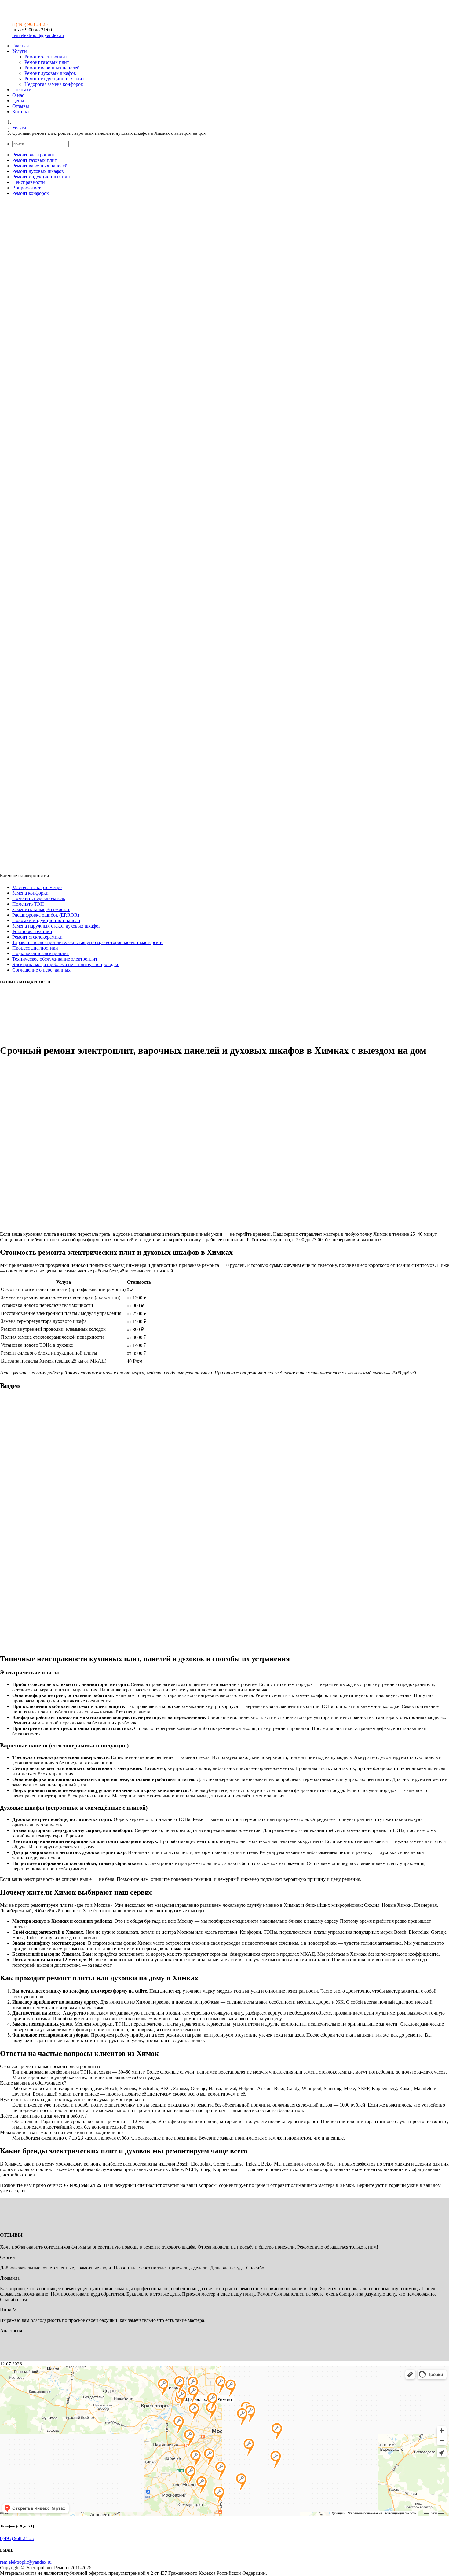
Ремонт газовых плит (47, 62)
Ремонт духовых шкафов (50, 73)
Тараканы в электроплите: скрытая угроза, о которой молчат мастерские (88, 942)
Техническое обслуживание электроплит (55, 959)
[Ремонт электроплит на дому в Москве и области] (55, 14)
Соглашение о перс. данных (41, 970)
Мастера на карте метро (37, 887)
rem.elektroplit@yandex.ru (38, 35)
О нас (18, 95)
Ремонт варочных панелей (52, 68)
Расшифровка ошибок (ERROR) (46, 915)
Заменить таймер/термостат (41, 909)
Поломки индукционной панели (46, 920)
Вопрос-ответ (26, 188)
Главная (20, 46)
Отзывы (21, 106)
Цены (18, 101)
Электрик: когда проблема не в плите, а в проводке (66, 964)
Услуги (20, 51)
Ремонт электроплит (46, 57)
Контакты (22, 112)
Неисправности (29, 182)
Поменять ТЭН (28, 904)
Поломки (22, 90)
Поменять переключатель (39, 898)
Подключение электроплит (40, 953)
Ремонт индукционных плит (54, 79)
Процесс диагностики (35, 948)
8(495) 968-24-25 (17, 2538)
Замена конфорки (30, 893)
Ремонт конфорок (31, 193)
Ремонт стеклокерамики (37, 937)
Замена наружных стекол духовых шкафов (57, 926)
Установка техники (32, 931)
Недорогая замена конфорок (54, 84)
